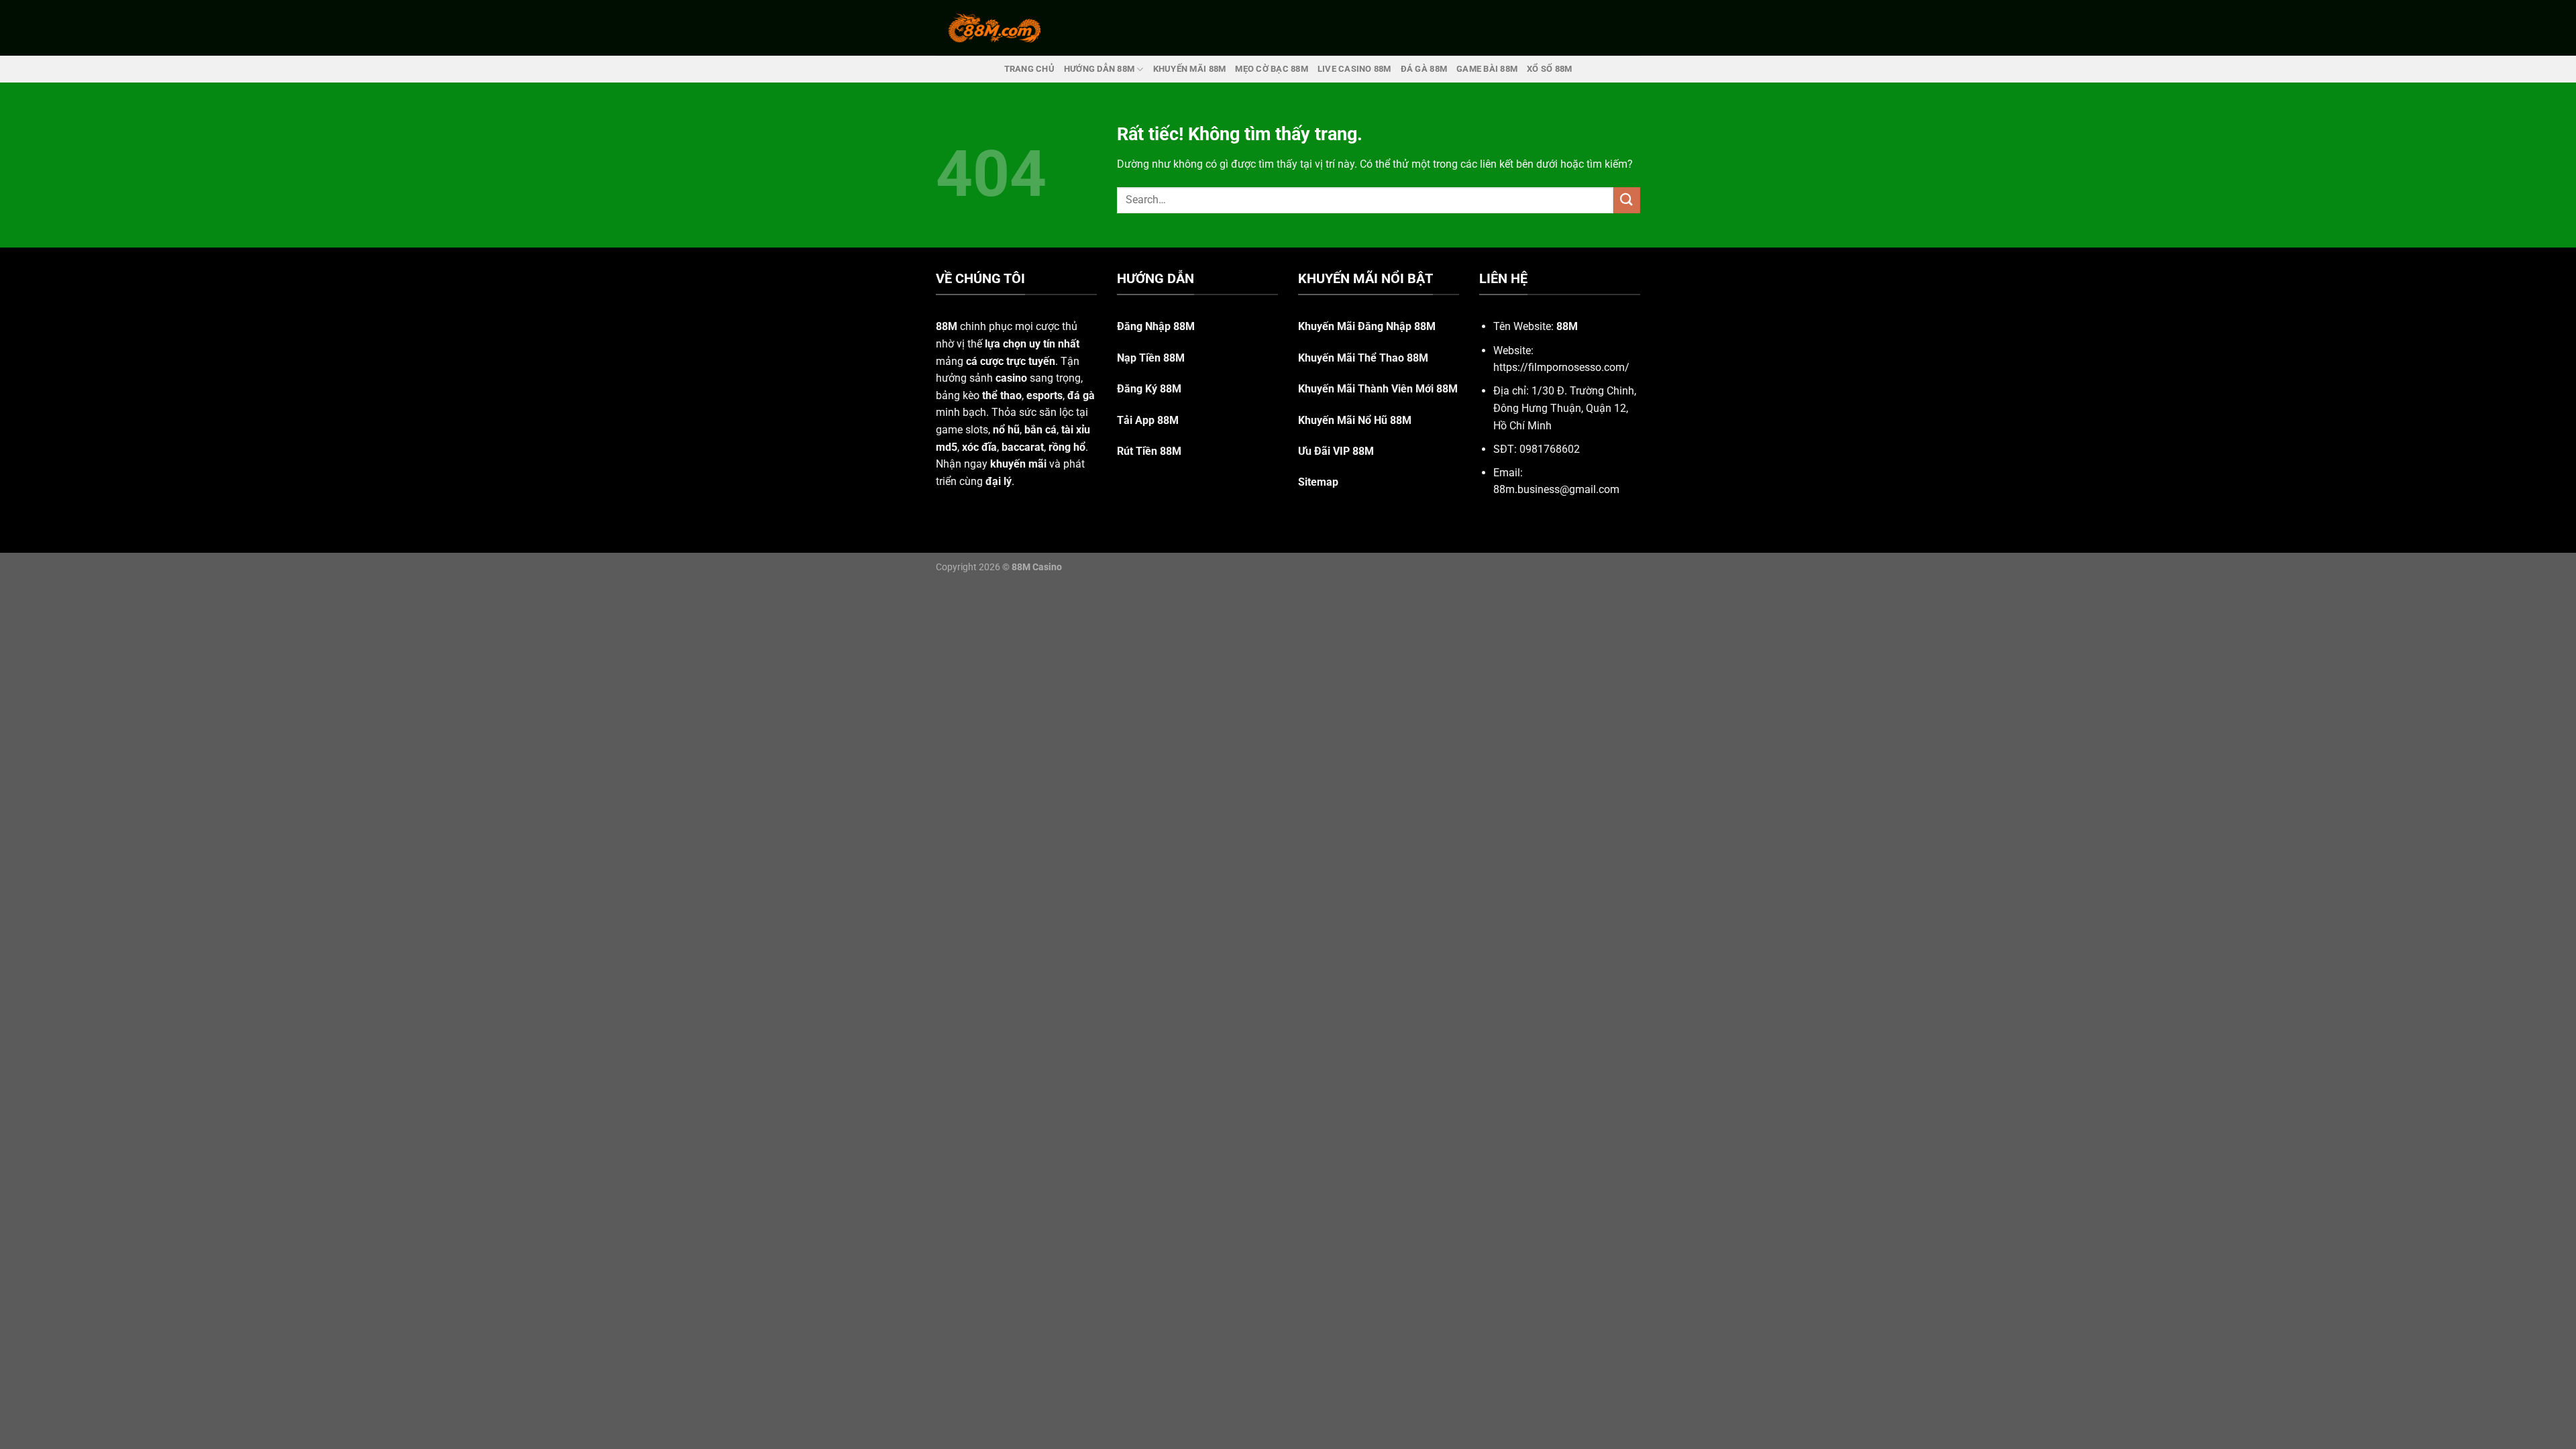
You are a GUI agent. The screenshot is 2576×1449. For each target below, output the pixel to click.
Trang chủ (1029, 69)
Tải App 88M (1148, 420)
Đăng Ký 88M (1149, 389)
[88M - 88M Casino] (995, 28)
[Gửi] (1627, 200)
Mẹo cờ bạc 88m (1272, 69)
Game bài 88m (1487, 69)
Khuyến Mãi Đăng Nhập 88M (1367, 326)
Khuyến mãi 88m (1190, 69)
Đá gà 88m (1424, 69)
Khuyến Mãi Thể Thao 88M (1363, 358)
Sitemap (1318, 482)
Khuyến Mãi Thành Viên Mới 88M (1378, 389)
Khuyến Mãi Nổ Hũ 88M (1355, 420)
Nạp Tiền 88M (1151, 358)
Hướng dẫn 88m (1099, 69)
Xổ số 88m (1549, 69)
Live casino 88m (1354, 69)
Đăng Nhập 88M (1156, 326)
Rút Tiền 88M (1149, 451)
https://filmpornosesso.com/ (1561, 367)
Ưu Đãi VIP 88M (1336, 451)
